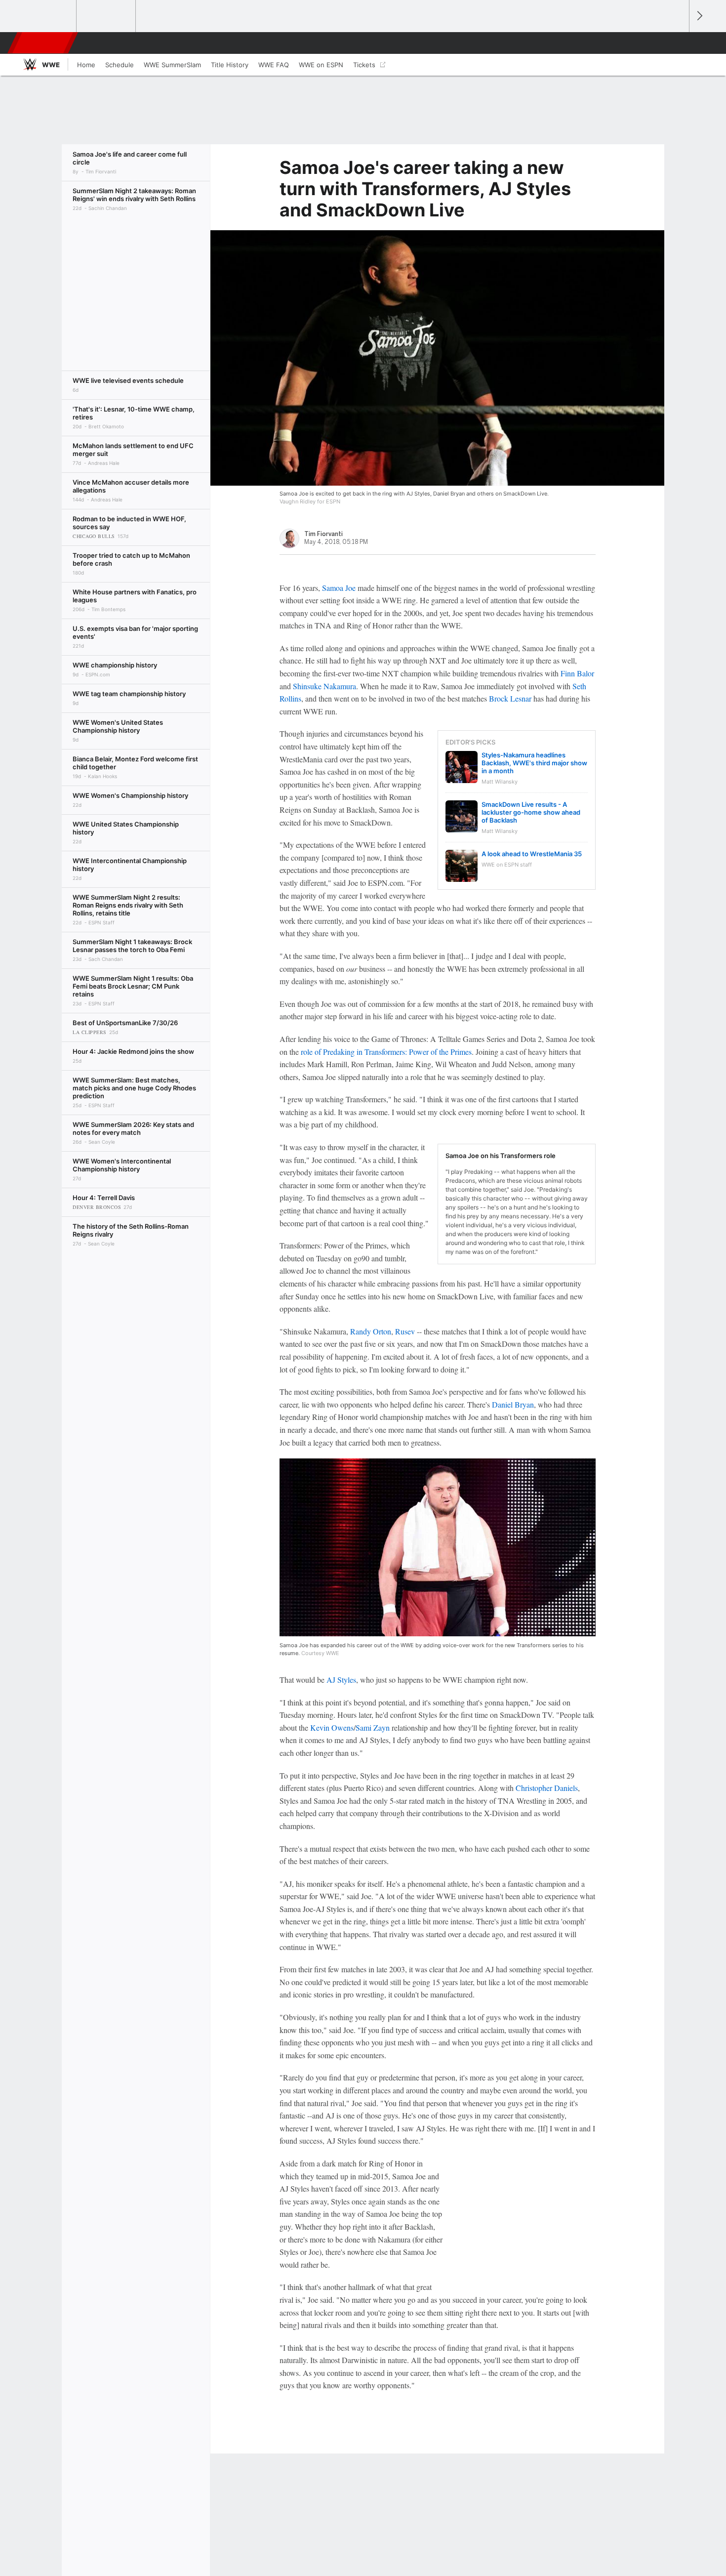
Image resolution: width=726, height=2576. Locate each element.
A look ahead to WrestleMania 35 (532, 854)
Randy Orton (371, 1331)
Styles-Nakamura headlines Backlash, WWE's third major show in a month (534, 763)
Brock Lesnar (510, 698)
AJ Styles (341, 1680)
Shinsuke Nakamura (324, 686)
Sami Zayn (373, 1727)
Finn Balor (577, 673)
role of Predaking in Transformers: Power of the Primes (386, 1052)
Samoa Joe (339, 588)
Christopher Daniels (547, 1788)
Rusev (405, 1331)
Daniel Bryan (513, 1404)
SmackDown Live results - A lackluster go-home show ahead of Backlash (531, 812)
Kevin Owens (332, 1727)
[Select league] (47, 16)
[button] (677, 43)
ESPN (43, 43)
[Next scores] (699, 16)
